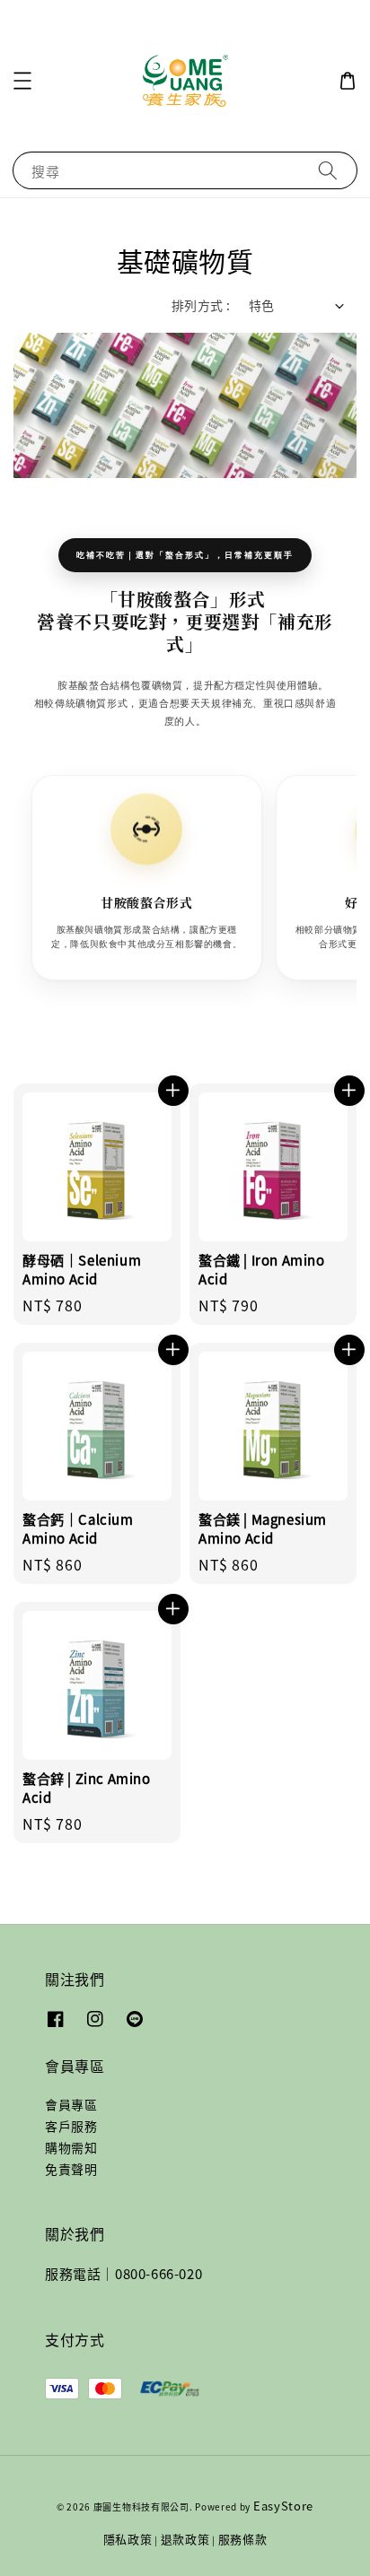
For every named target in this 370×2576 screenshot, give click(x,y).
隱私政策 (128, 2539)
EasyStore (283, 2506)
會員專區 (71, 2104)
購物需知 (71, 2147)
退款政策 (185, 2539)
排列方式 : (201, 305)
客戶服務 (71, 2126)
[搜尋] (328, 170)
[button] (22, 81)
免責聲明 (71, 2169)
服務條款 (243, 2539)
